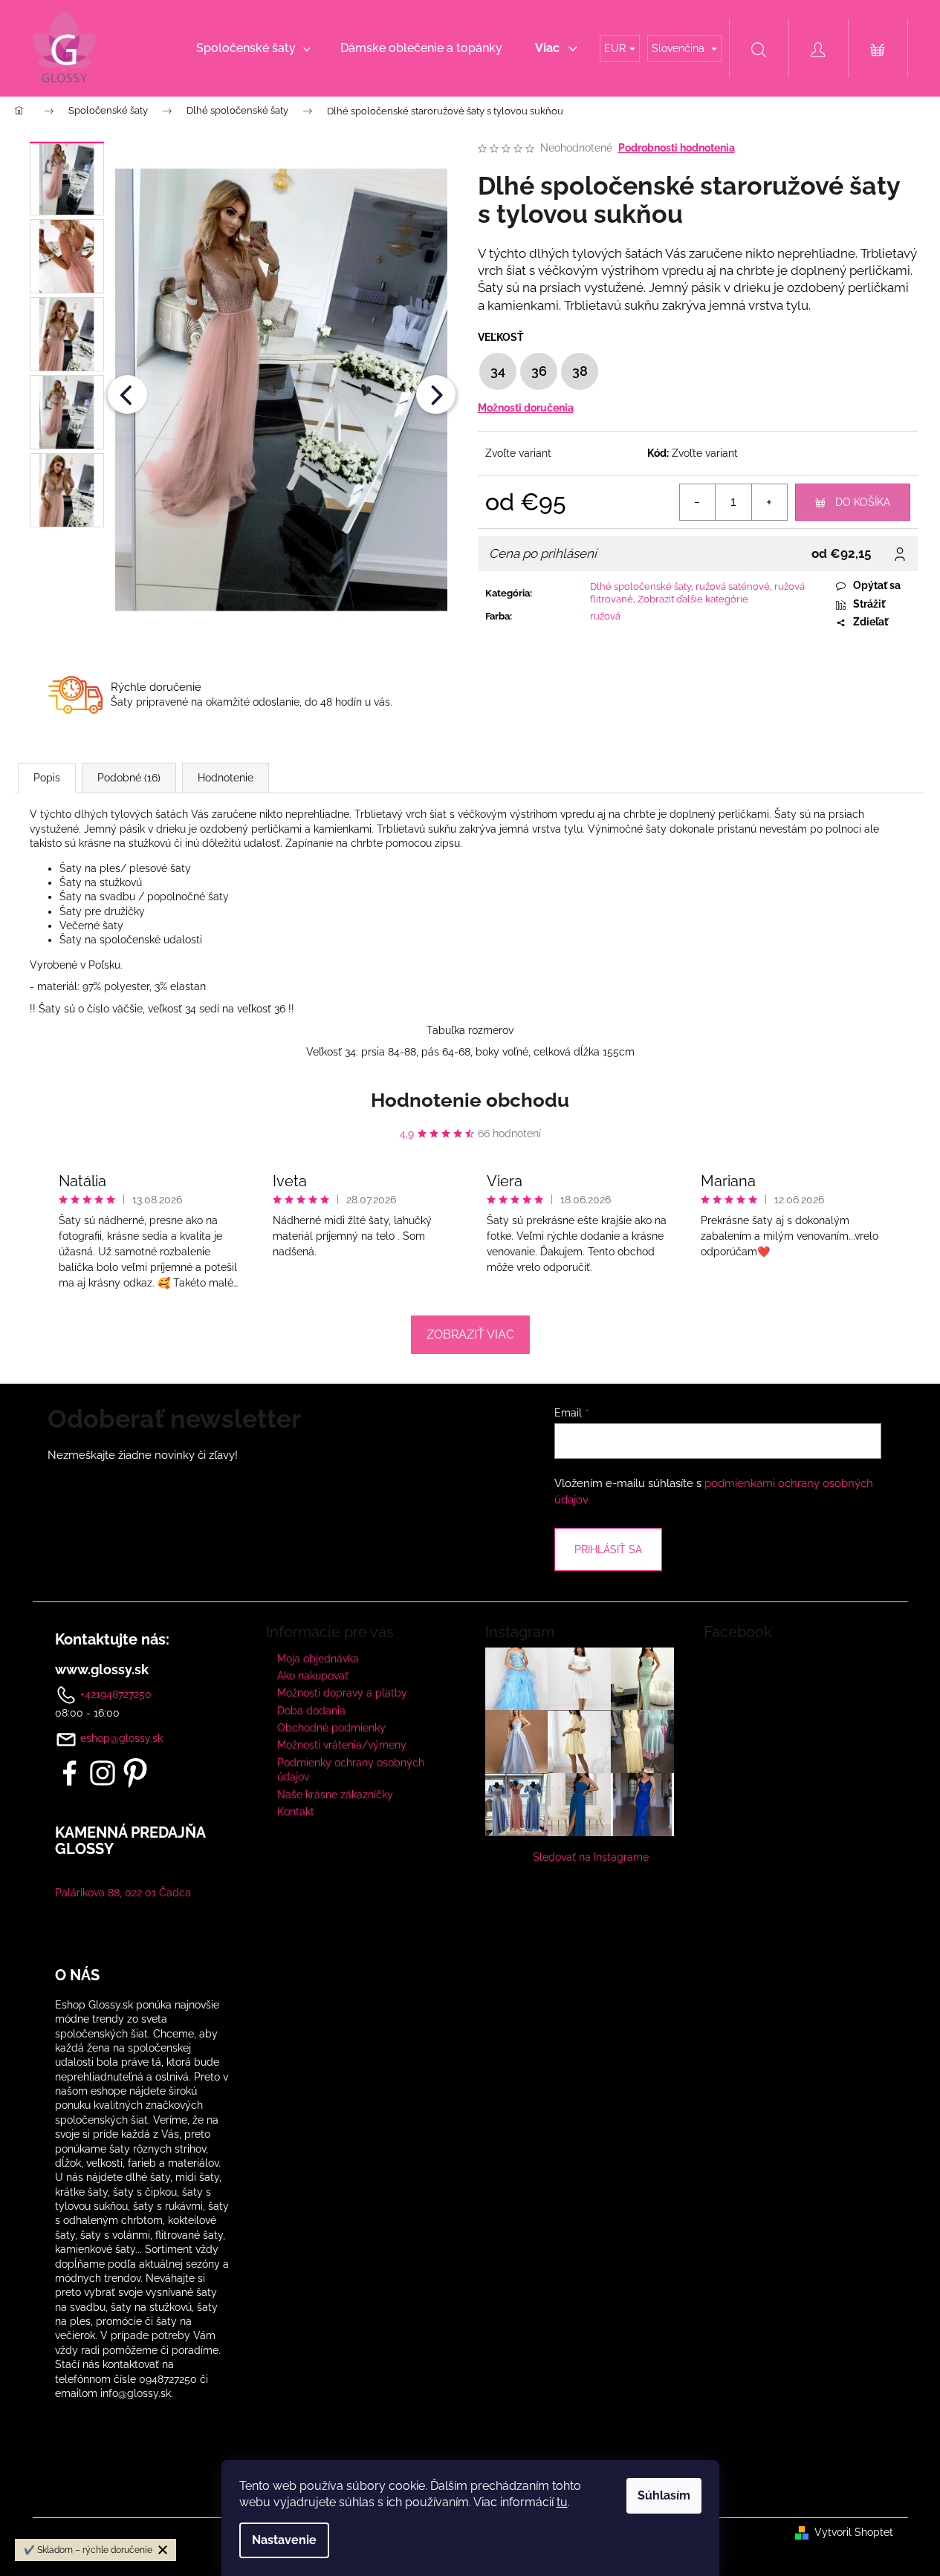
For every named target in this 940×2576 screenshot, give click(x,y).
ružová (605, 616)
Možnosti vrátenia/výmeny (342, 1745)
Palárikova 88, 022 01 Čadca (123, 1893)
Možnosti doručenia (526, 408)
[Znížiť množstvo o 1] (698, 502)
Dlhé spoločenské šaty (641, 586)
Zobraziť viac (470, 1334)
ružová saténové (733, 586)
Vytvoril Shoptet (854, 2532)
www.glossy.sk (102, 1670)
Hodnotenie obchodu (470, 1100)
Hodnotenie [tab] (226, 778)
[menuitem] (253, 48)
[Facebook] (70, 1773)
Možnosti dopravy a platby (342, 1693)
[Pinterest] (135, 1773)
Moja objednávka (318, 1659)
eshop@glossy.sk (121, 1738)
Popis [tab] (47, 778)
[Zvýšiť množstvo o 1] (769, 502)
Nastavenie (284, 2540)
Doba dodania (311, 1711)
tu (562, 2502)
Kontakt (296, 1812)
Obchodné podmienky (331, 1728)
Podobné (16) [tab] (129, 778)
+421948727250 (114, 1694)
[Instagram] (103, 1773)
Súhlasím (664, 2495)
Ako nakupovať (313, 1676)
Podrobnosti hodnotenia (677, 148)
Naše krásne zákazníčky (335, 1795)
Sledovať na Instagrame (591, 1857)
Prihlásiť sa (608, 1549)
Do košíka (863, 502)
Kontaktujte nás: (112, 1639)
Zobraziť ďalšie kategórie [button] (693, 599)
